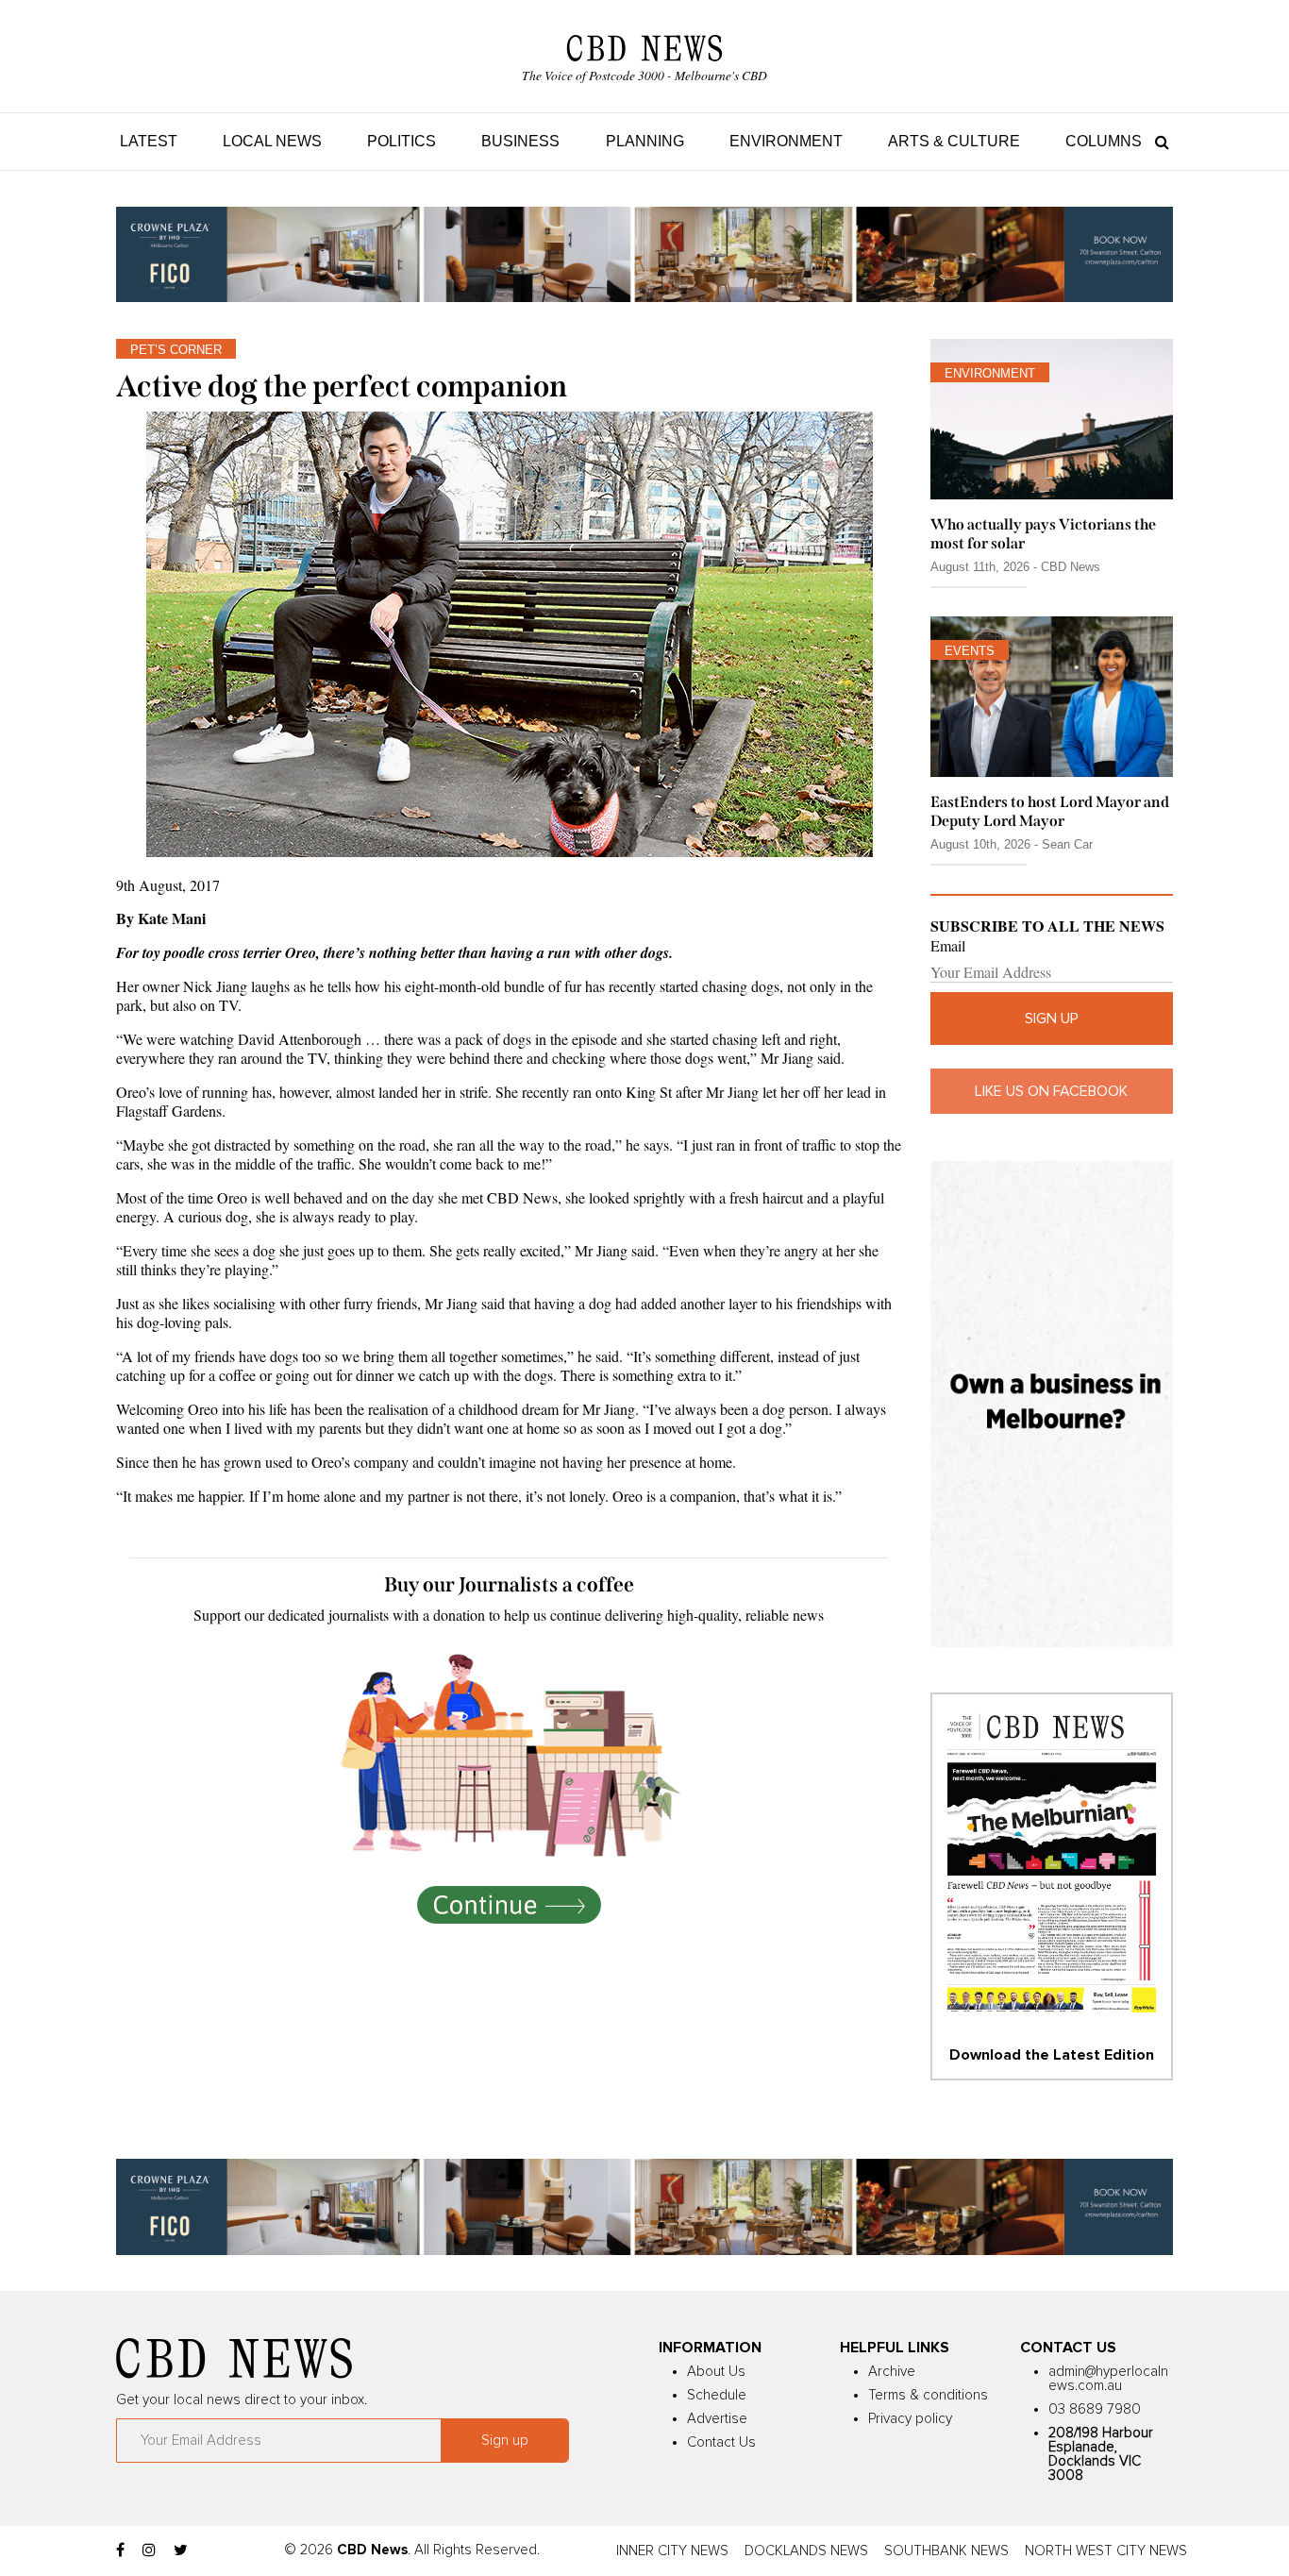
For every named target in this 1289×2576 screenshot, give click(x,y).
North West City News (1106, 2551)
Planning (645, 141)
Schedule (717, 2395)
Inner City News (672, 2551)
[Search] (1157, 141)
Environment (786, 141)
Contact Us (721, 2442)
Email (948, 946)
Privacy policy (910, 2419)
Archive (892, 2372)
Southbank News (946, 2551)
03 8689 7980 (1095, 2409)
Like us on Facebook (1051, 1091)
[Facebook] (120, 2551)
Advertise (717, 2419)
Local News (272, 141)
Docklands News (806, 2551)
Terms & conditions (928, 2395)
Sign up (1052, 1019)
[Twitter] (181, 2551)
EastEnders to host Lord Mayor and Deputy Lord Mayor (1050, 811)
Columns (1104, 141)
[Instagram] (149, 2551)
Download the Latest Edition (1052, 2055)
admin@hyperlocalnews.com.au (1108, 2379)
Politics (402, 141)
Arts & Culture (954, 141)
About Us (716, 2372)
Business (520, 141)
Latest (149, 141)
